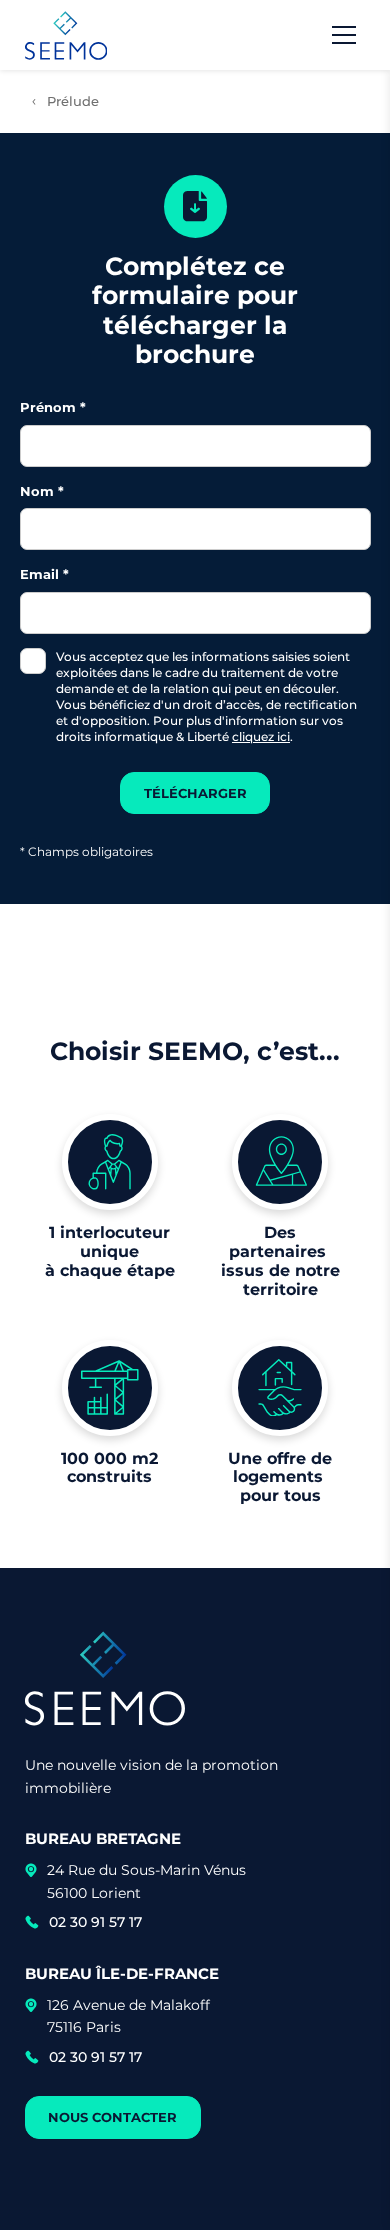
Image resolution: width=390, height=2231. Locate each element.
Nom (37, 491)
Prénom (48, 407)
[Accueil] (66, 35)
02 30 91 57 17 (95, 1922)
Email (39, 574)
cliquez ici (261, 736)
